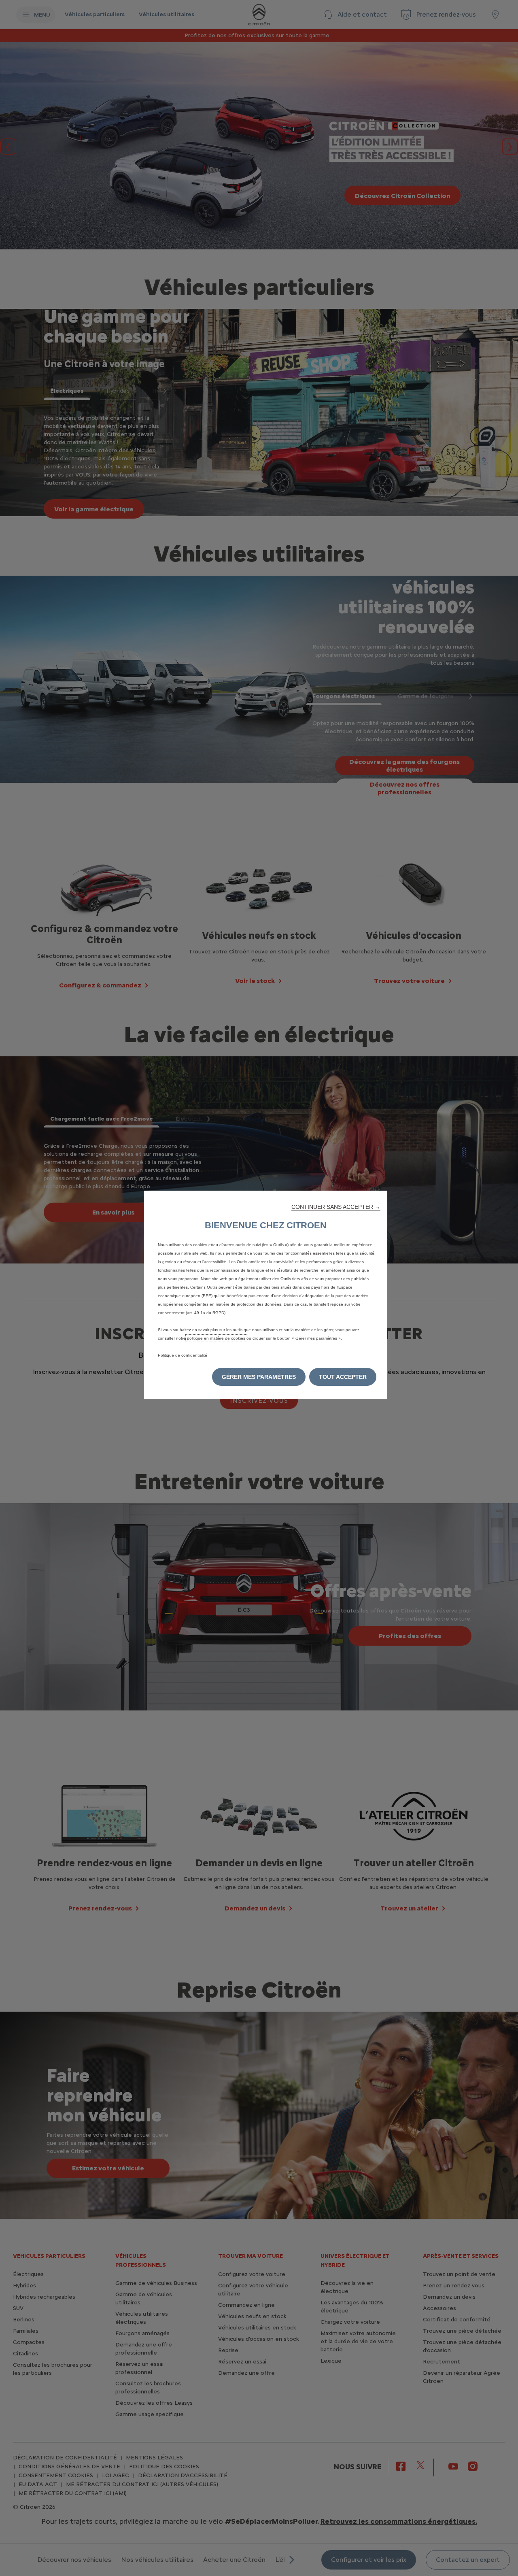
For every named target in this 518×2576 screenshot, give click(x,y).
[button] (336, 1207)
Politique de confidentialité (183, 1355)
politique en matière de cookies (217, 1338)
